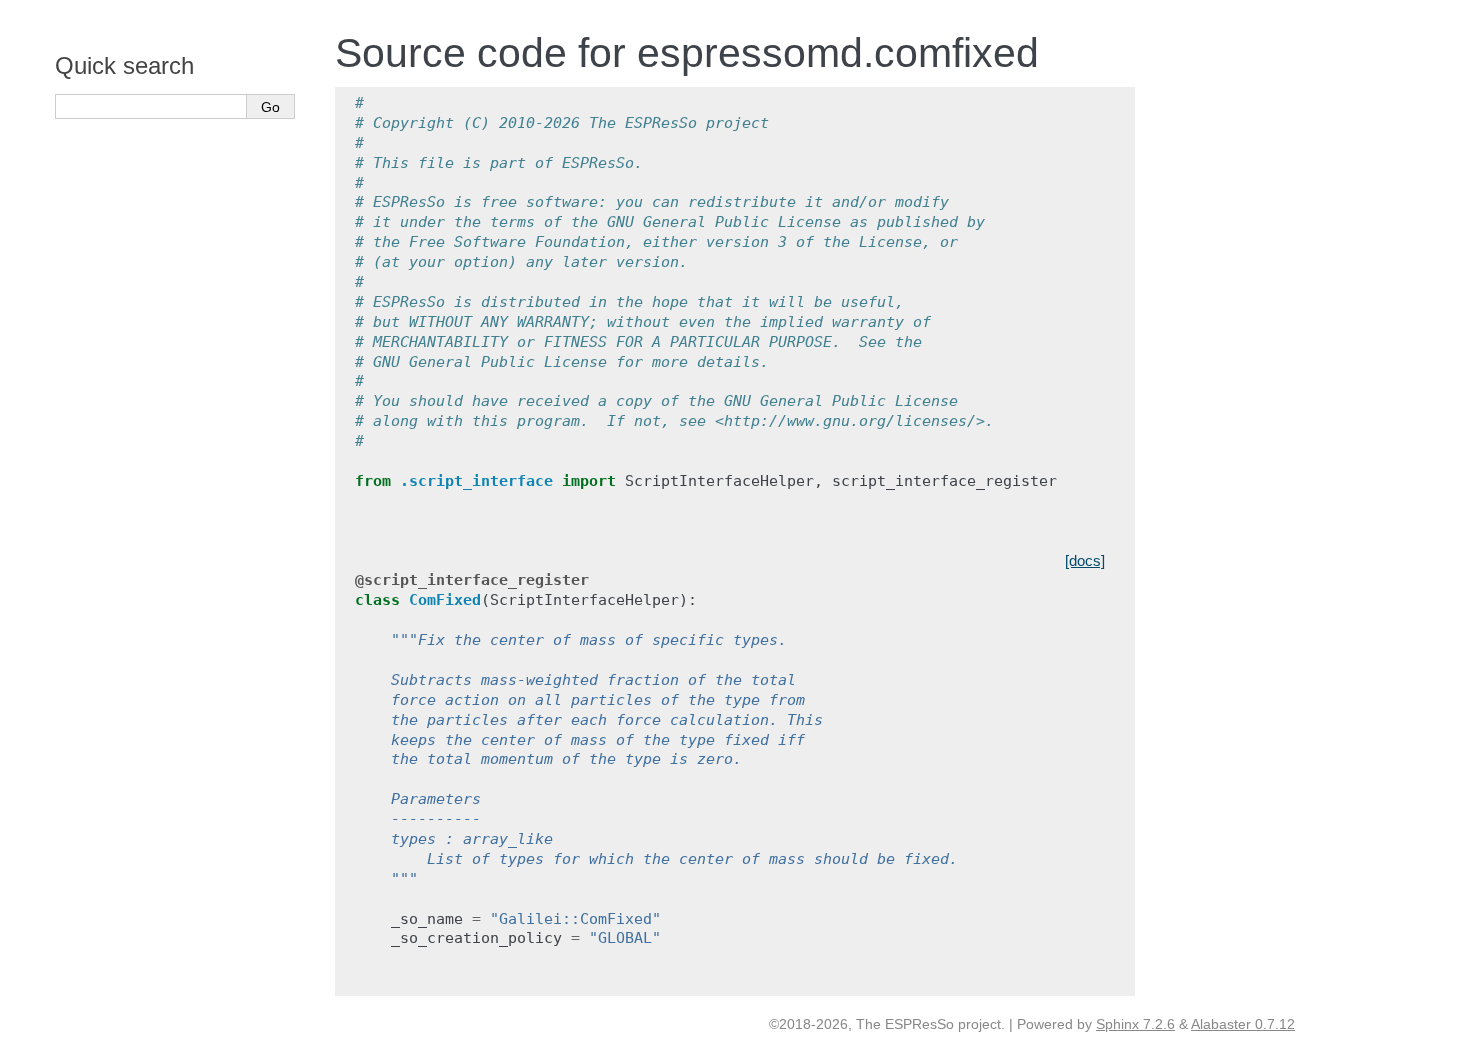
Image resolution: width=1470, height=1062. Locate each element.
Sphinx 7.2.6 (1135, 1024)
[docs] (1085, 560)
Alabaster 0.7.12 (1243, 1024)
